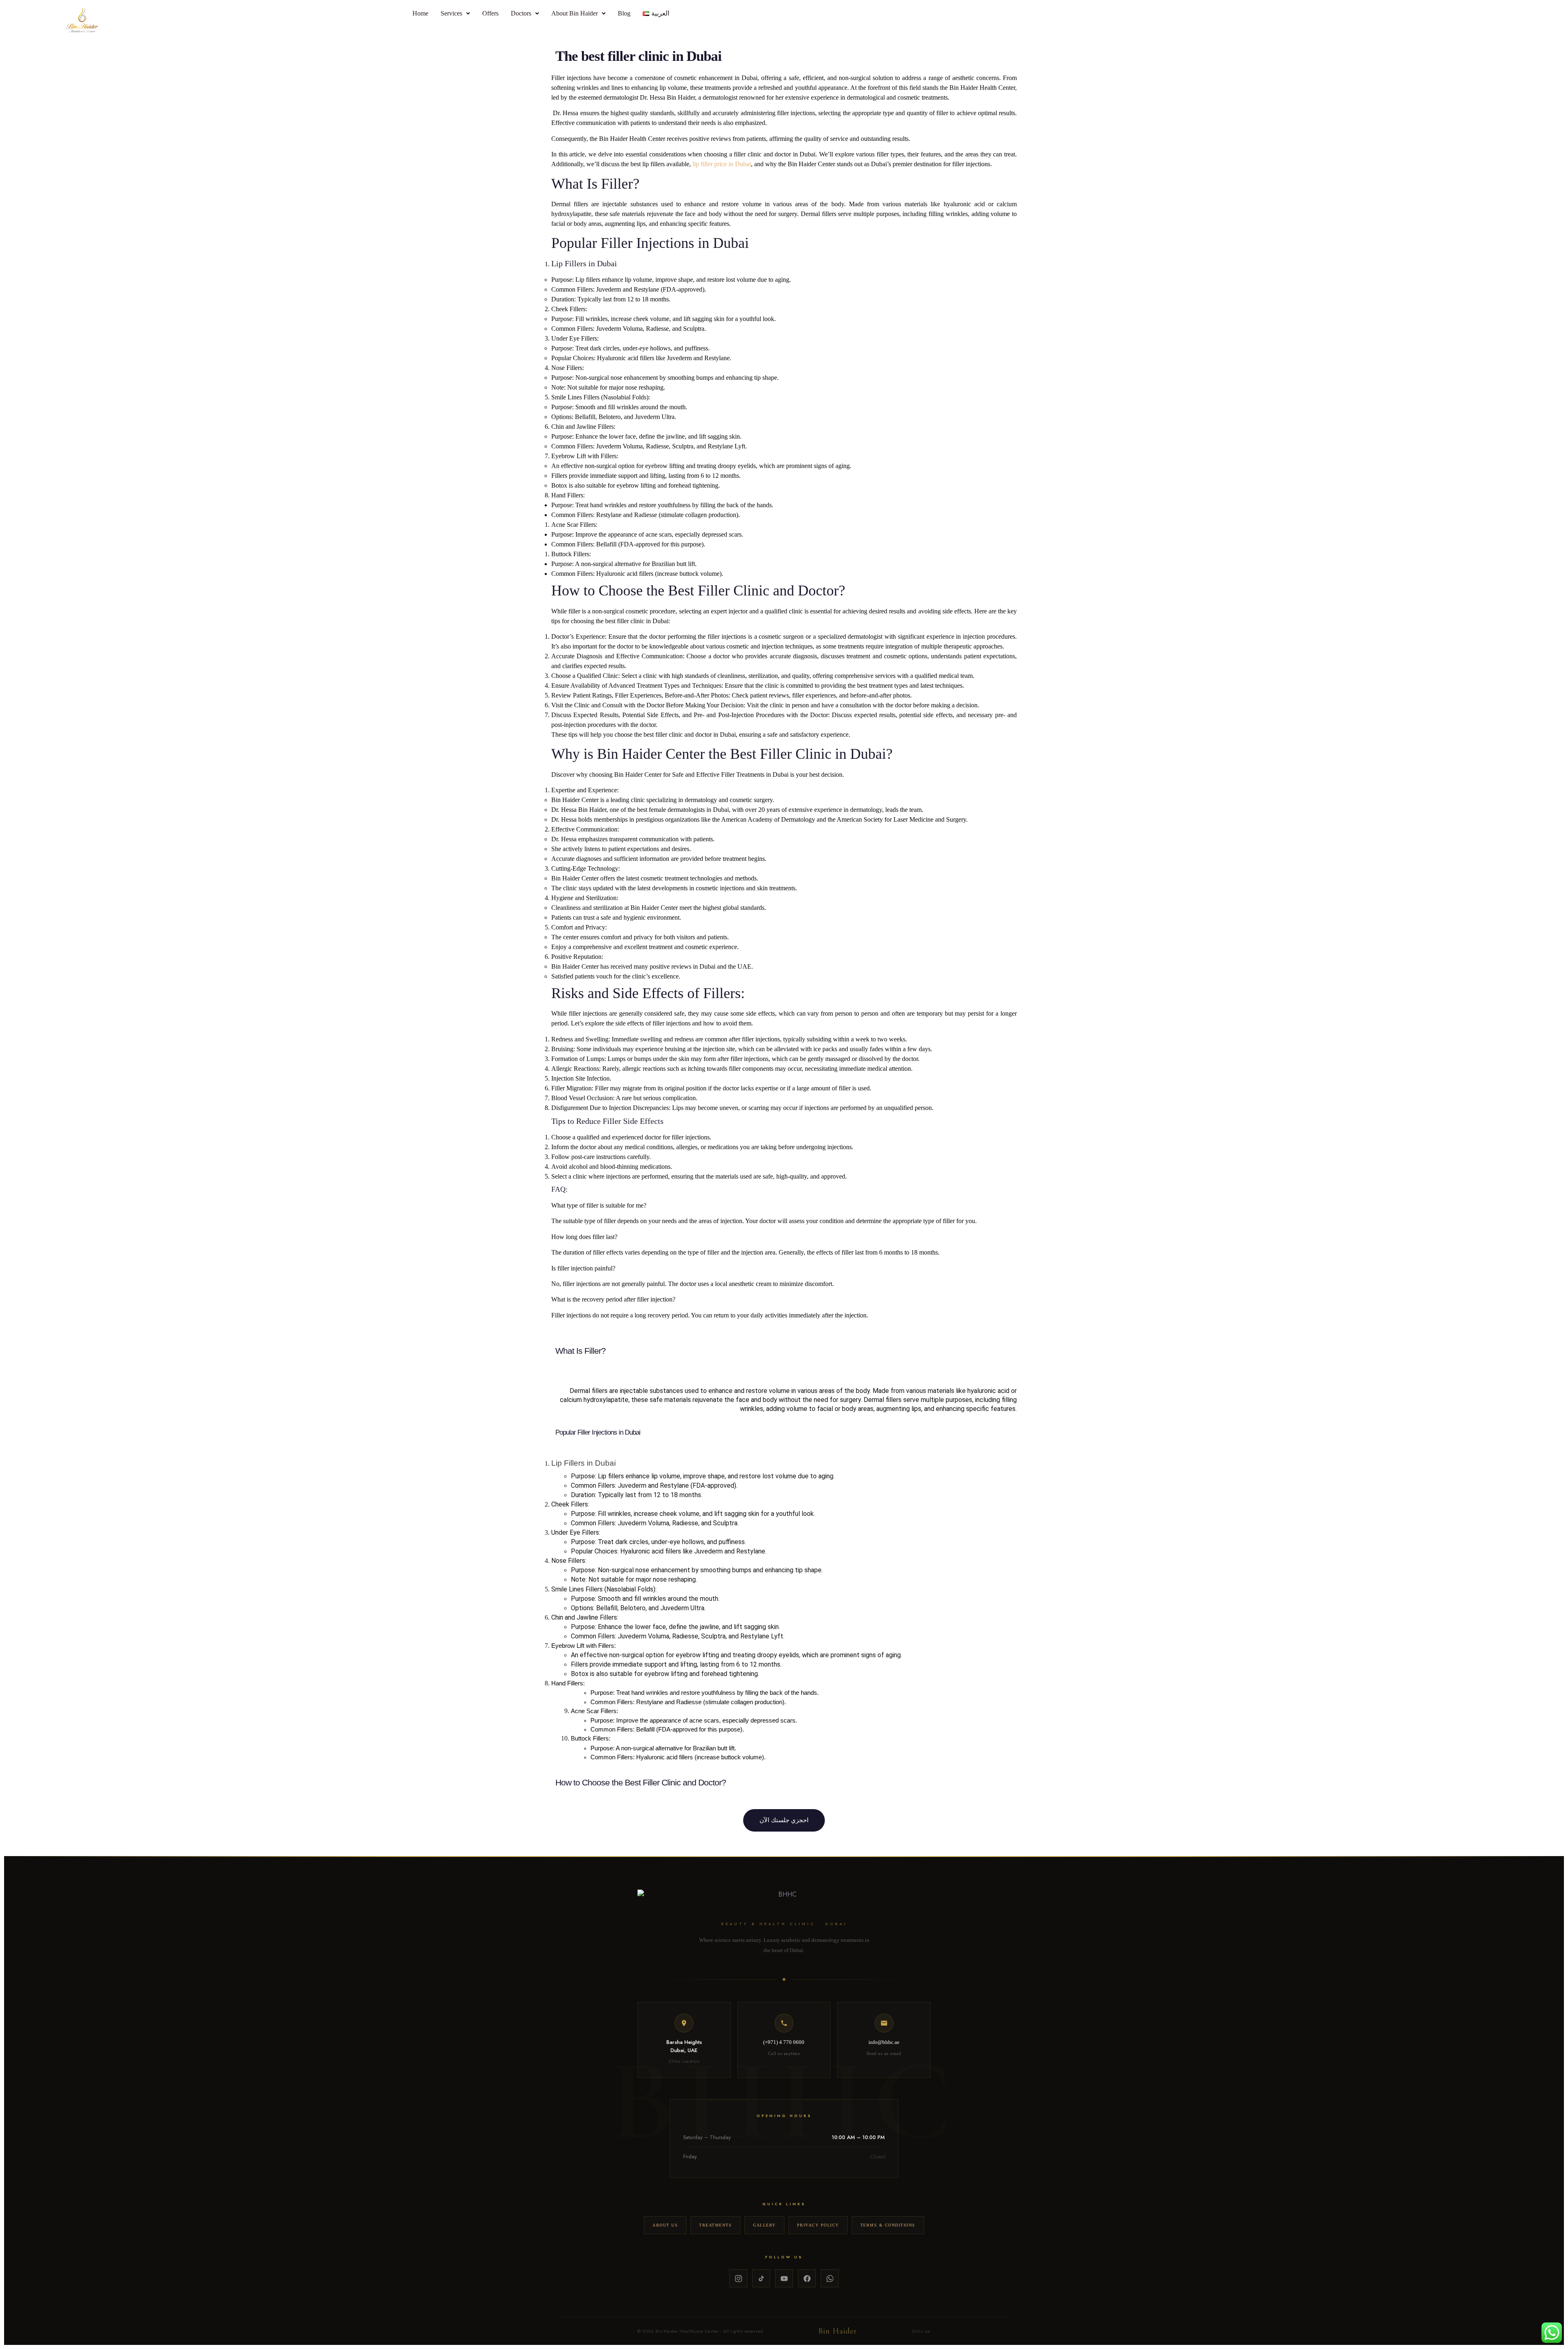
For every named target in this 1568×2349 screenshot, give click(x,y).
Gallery (764, 2225)
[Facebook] (807, 2278)
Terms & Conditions (888, 2225)
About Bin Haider (575, 13)
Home (420, 13)
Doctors (521, 13)
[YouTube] (784, 2278)
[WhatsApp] (830, 2278)
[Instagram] (738, 2278)
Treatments (715, 2225)
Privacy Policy (818, 2225)
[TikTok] (761, 2278)
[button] (455, 13)
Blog (624, 13)
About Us (665, 2225)
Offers (490, 13)
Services (451, 13)
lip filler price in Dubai (722, 164)
